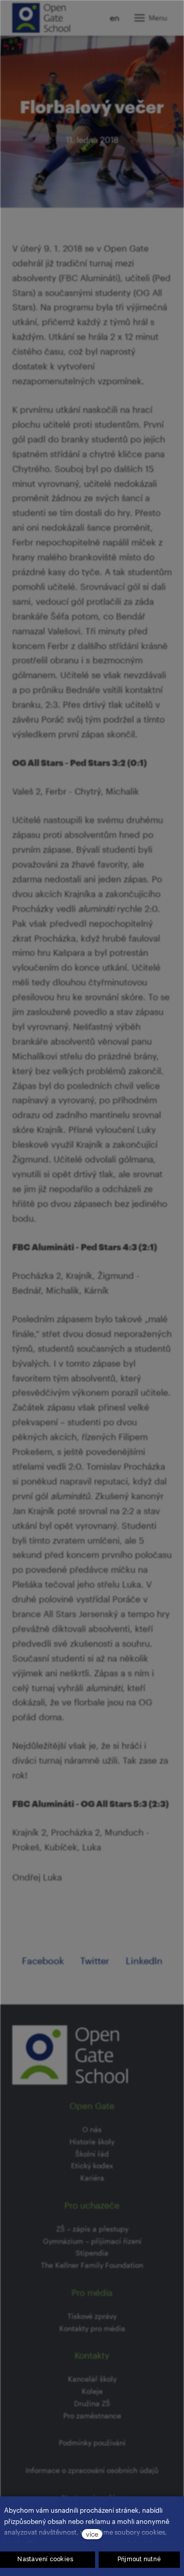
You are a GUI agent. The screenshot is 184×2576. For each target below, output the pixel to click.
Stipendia (92, 2253)
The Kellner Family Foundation (92, 2265)
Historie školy (92, 2141)
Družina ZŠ (92, 2403)
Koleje (92, 2391)
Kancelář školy (92, 2379)
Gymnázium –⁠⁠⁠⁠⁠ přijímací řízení (92, 2241)
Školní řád (92, 2154)
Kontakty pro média (92, 2328)
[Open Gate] (41, 18)
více (92, 2534)
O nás (92, 2129)
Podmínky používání (92, 2443)
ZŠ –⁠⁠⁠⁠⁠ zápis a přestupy (92, 2229)
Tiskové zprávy (92, 2316)
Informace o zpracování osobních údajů (92, 2470)
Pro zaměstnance (92, 2416)
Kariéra (92, 2178)
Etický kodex (92, 2165)
